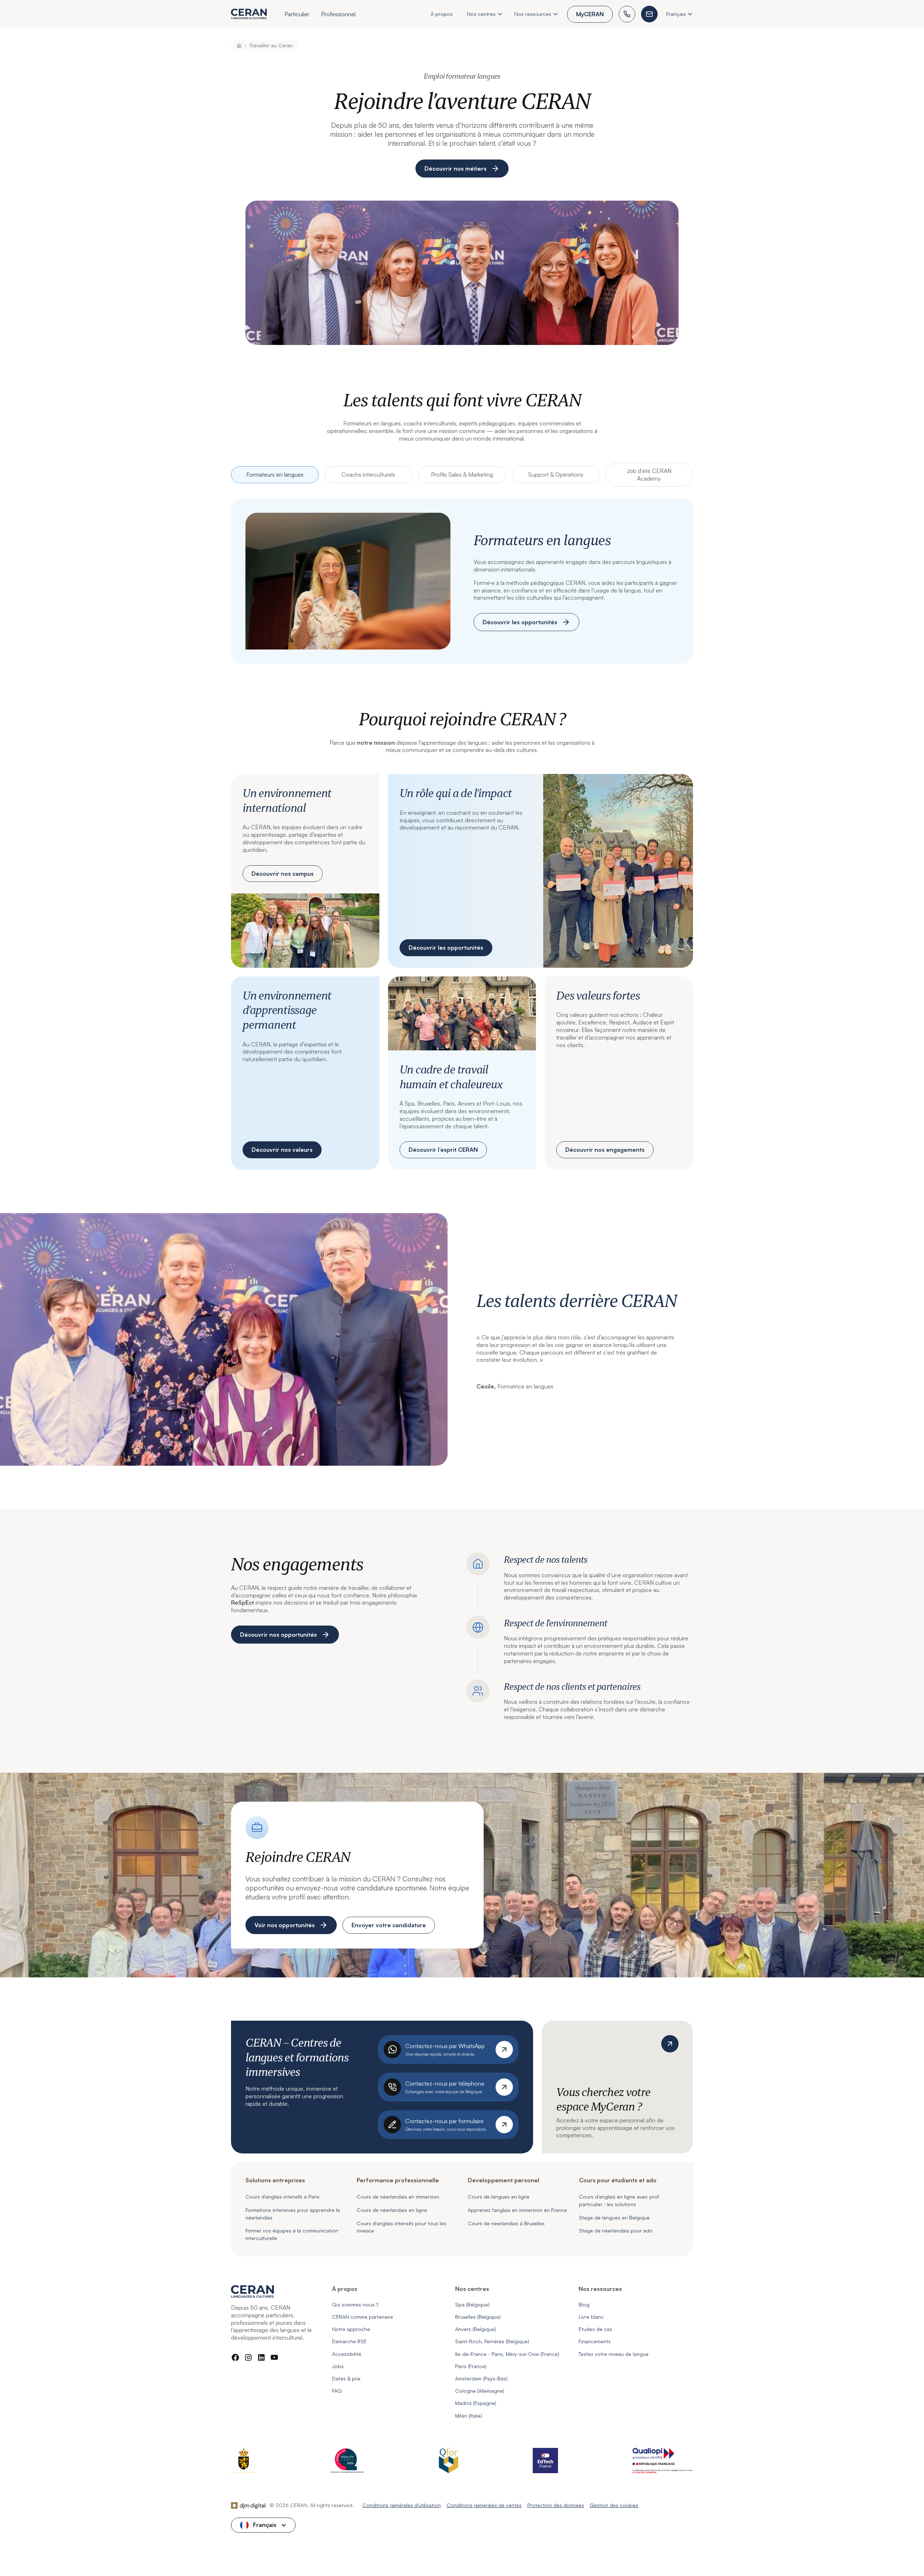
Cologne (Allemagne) (480, 2391)
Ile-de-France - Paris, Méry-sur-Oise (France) (507, 2354)
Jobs (338, 2366)
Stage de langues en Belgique (614, 2218)
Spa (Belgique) (472, 2304)
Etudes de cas (595, 2329)
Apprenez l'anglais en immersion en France (517, 2210)
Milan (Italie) (469, 2416)
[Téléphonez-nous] (627, 14)
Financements (595, 2341)
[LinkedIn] (261, 2357)
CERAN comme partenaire (363, 2317)
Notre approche (351, 2329)
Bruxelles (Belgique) (478, 2317)
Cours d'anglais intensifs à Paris (282, 2197)
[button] (297, 15)
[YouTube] (274, 2357)
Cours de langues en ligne (499, 2197)
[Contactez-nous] (649, 14)
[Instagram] (248, 2357)
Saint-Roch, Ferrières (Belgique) (492, 2341)
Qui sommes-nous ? (355, 2304)
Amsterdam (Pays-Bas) (481, 2378)
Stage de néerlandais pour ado (616, 2231)
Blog (584, 2304)
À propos (442, 14)
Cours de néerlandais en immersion (398, 2197)
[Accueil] (239, 45)
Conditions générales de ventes (484, 2505)
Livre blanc (591, 2317)
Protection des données (556, 2505)
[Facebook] (235, 2357)
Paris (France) (471, 2366)
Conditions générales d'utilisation (402, 2505)
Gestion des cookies (614, 2505)
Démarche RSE (349, 2341)
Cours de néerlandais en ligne (392, 2210)
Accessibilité (347, 2354)
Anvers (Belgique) (476, 2329)
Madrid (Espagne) (476, 2403)
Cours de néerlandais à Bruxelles (506, 2223)
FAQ (337, 2391)
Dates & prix (346, 2378)
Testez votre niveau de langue (614, 2354)
